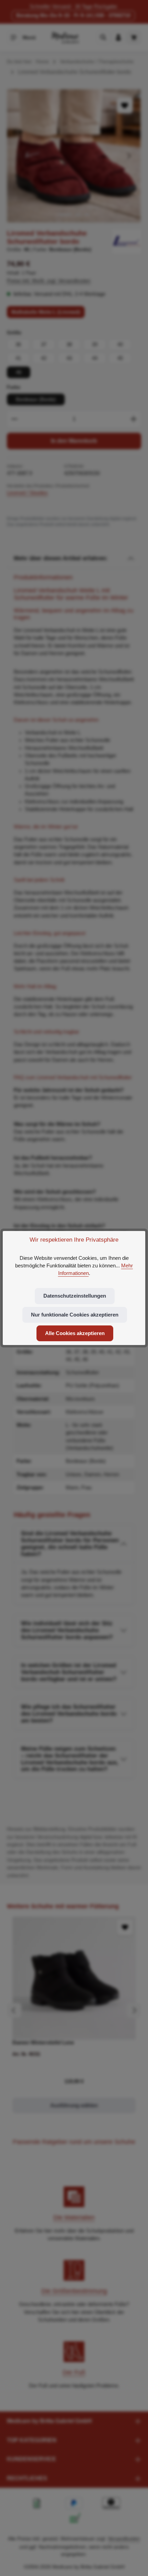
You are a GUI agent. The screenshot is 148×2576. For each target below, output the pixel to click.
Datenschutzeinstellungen (75, 1296)
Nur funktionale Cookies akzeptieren (75, 1315)
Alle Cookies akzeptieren (75, 1333)
